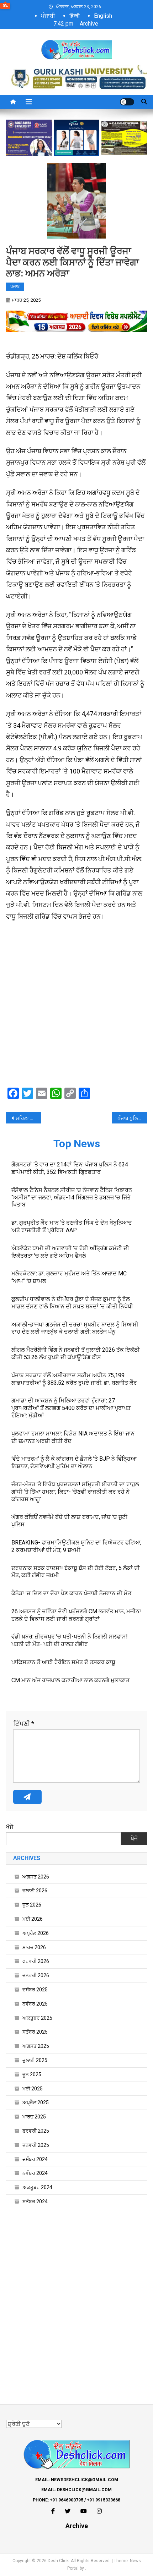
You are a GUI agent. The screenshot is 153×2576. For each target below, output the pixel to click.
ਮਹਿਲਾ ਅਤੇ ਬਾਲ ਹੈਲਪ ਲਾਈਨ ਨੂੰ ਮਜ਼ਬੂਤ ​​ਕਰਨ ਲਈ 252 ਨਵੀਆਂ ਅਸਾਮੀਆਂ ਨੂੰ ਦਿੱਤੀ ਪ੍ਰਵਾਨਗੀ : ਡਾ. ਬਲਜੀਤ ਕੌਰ (29, 1118)
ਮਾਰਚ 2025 (34, 2117)
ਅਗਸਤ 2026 (36, 1877)
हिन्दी (75, 16)
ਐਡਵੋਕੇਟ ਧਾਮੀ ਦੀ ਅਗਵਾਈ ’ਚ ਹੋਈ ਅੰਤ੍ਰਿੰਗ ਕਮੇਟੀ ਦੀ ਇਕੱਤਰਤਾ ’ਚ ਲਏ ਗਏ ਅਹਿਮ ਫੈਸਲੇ (70, 1252)
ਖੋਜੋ (10, 1827)
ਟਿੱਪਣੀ (24, 1724)
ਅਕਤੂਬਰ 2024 (37, 2187)
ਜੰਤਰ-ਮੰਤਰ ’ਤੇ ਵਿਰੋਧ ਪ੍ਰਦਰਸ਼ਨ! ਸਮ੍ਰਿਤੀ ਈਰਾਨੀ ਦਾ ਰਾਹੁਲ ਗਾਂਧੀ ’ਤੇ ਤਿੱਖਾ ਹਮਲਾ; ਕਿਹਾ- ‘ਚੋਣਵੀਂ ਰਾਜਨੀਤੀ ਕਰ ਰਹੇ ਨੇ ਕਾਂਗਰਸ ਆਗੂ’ (75, 1492)
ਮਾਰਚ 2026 (34, 1947)
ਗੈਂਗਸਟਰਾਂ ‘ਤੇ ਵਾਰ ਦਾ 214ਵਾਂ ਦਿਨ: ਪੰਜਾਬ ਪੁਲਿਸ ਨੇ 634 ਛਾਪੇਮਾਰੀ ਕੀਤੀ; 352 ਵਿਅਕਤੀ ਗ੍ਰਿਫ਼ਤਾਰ (70, 1168)
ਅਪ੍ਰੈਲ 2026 (36, 1933)
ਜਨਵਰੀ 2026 (36, 1975)
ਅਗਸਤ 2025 (36, 2046)
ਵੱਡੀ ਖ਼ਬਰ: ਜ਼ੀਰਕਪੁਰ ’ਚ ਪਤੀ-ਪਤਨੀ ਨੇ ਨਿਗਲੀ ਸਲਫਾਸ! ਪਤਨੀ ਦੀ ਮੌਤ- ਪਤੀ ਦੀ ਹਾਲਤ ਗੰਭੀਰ (70, 1640)
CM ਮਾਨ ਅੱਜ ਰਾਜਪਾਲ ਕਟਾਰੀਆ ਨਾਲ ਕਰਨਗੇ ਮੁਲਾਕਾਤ (70, 1680)
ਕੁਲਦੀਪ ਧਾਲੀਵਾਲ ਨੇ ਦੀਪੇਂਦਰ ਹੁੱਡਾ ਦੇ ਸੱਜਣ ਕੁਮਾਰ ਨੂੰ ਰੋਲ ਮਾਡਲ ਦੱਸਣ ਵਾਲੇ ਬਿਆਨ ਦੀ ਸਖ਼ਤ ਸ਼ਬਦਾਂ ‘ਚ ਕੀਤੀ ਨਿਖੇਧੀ (72, 1303)
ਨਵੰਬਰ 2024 (35, 2173)
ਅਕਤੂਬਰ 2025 (37, 2018)
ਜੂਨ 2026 (32, 1905)
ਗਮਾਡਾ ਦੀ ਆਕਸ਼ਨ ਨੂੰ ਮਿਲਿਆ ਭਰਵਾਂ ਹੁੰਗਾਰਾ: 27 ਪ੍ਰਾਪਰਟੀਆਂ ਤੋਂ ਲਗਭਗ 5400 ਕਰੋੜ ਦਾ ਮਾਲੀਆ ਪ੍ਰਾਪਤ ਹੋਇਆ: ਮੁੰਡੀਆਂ (71, 1408)
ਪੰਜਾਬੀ (48, 16)
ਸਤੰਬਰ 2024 (35, 2202)
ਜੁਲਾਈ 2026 (35, 1891)
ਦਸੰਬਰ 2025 (35, 1990)
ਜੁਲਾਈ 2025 (35, 2060)
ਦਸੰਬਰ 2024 (35, 2159)
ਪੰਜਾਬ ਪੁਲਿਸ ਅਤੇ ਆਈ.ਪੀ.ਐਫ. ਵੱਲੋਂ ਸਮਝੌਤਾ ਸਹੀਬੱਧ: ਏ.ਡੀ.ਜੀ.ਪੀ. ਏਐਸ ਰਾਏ (132, 1118)
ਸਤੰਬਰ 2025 (35, 2032)
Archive (89, 24)
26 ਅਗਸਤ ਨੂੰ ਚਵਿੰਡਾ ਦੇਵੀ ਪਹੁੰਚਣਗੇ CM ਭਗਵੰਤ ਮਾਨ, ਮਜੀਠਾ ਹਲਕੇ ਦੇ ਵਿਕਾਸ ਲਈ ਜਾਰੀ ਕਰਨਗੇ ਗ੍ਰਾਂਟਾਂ (76, 1615)
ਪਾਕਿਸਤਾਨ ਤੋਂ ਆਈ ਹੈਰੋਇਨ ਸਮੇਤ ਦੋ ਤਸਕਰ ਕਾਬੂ (63, 1662)
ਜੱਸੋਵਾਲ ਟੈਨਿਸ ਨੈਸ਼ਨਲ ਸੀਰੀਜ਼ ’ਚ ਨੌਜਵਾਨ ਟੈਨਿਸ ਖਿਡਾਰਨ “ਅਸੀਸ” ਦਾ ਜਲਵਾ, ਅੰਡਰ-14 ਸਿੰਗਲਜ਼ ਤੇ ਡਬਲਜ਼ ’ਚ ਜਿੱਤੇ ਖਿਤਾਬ (72, 1197)
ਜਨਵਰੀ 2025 (36, 2145)
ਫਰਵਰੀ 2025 (36, 2131)
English (103, 16)
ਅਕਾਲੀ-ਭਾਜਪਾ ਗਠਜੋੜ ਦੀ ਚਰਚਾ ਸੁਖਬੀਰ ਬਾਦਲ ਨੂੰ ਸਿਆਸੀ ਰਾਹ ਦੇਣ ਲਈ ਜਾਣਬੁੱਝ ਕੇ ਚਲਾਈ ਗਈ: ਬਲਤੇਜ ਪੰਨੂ (75, 1328)
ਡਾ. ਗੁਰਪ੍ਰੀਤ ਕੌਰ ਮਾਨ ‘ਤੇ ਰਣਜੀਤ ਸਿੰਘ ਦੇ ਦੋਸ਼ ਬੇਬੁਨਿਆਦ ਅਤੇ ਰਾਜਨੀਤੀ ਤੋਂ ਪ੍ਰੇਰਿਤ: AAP (72, 1226)
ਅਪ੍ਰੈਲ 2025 (36, 2102)
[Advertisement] (76, 1006)
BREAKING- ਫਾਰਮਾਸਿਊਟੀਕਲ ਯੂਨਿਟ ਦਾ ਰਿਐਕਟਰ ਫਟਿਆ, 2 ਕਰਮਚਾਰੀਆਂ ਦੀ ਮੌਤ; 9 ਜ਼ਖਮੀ (76, 1546)
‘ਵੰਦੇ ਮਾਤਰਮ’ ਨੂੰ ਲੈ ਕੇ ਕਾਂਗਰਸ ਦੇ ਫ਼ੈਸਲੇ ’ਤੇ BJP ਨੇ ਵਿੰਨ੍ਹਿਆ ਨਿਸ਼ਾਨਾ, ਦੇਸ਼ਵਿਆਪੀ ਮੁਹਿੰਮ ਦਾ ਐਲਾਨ (74, 1462)
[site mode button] (127, 102)
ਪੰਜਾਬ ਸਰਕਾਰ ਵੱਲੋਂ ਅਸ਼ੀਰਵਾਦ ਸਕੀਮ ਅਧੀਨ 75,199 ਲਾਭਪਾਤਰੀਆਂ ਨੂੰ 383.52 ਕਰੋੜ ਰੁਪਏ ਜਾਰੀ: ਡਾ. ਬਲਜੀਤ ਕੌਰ (74, 1379)
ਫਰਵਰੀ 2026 (36, 1961)
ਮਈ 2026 (33, 1919)
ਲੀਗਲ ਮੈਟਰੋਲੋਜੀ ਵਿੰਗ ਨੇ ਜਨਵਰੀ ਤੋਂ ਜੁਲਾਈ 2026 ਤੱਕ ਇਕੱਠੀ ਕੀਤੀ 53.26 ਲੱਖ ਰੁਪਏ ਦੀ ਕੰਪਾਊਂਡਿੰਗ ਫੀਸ (76, 1353)
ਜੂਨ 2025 (32, 2074)
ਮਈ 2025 (33, 2089)
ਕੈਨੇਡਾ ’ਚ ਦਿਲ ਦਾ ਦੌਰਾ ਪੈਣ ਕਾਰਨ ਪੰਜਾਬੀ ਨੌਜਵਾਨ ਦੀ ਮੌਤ (71, 1593)
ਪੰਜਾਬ (15, 286)
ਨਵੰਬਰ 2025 (35, 2004)
